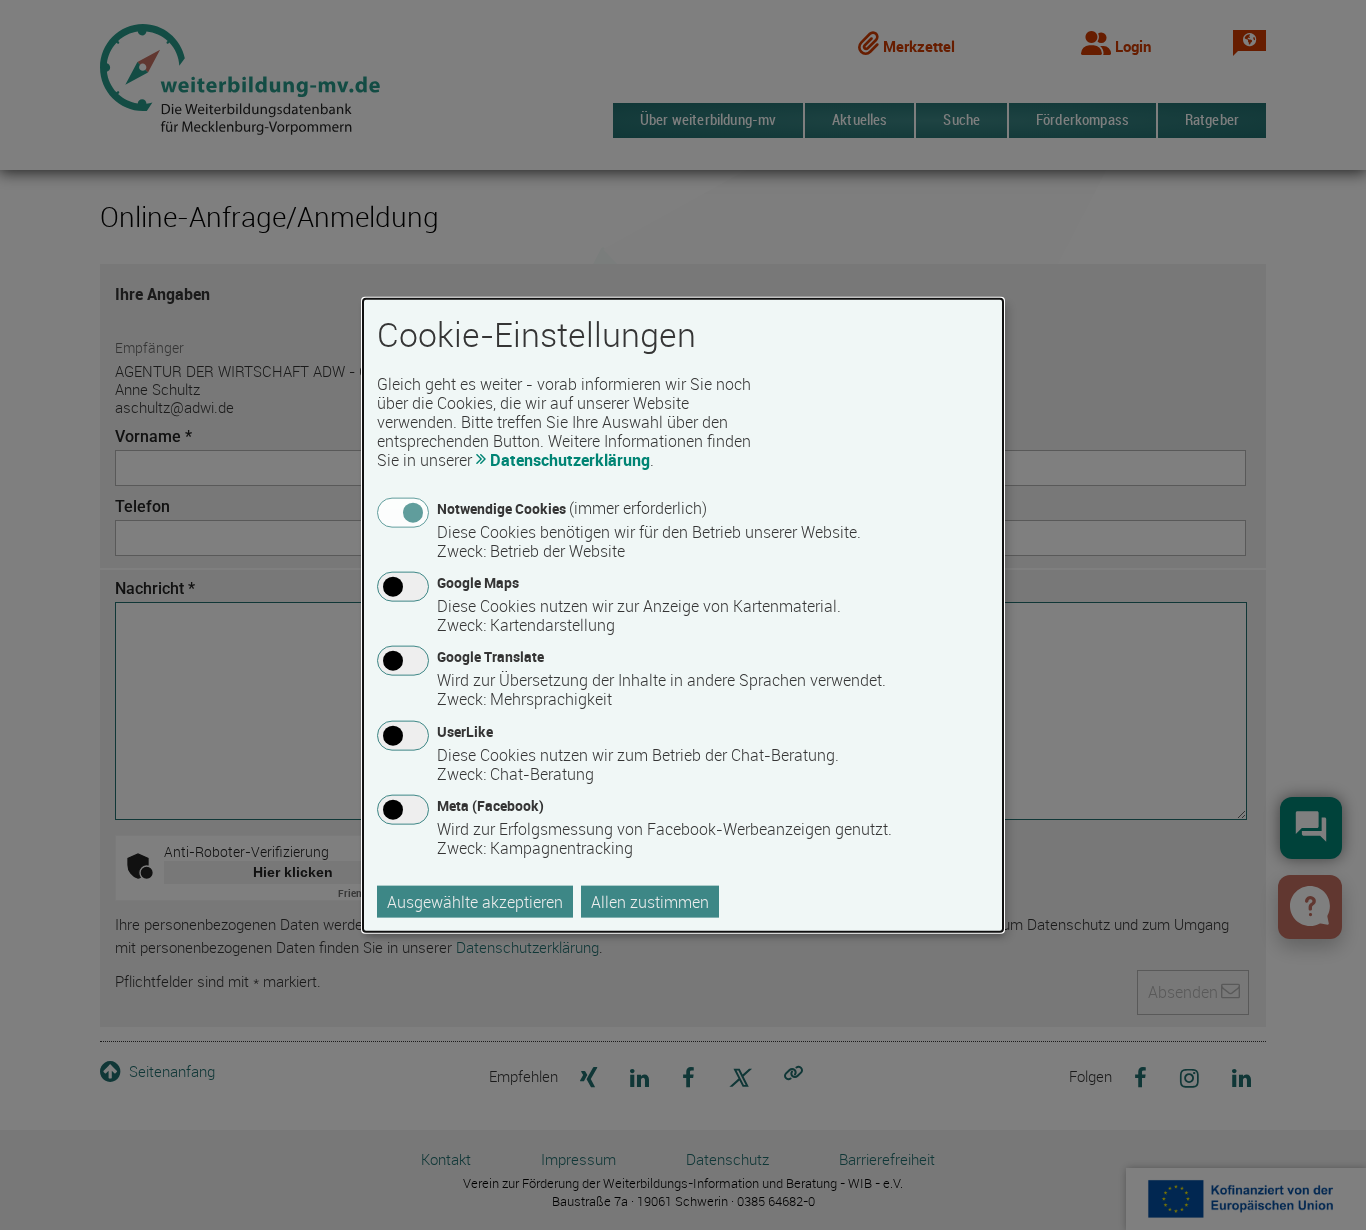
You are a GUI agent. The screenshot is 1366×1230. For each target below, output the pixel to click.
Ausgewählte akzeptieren (475, 901)
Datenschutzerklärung (570, 460)
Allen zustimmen (650, 901)
